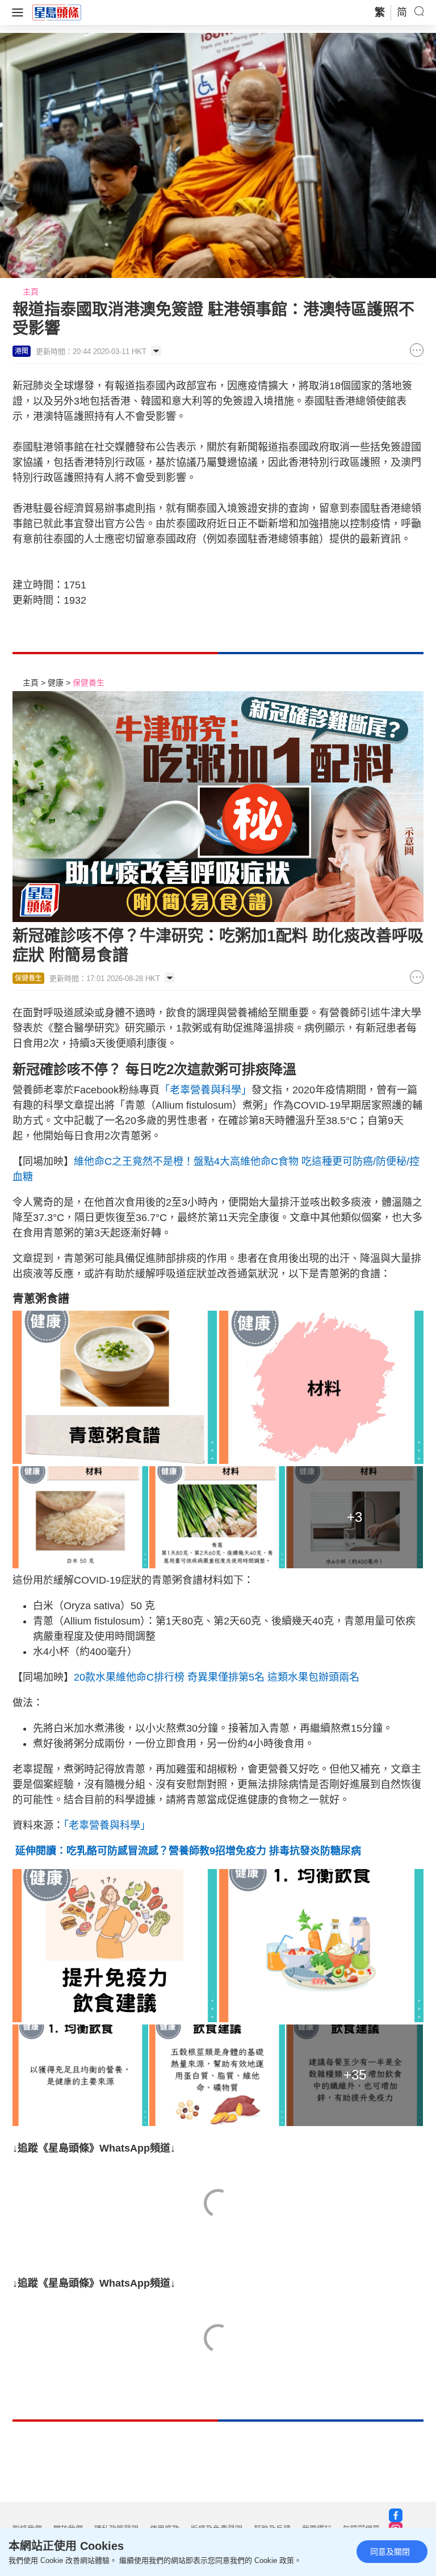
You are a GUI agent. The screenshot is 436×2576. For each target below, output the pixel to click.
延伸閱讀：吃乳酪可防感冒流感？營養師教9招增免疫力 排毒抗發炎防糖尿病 (187, 1851)
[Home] (57, 12)
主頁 (31, 292)
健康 (56, 683)
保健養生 (89, 683)
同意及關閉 (390, 2552)
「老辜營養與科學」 (206, 1090)
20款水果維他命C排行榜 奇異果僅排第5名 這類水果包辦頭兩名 (217, 1677)
